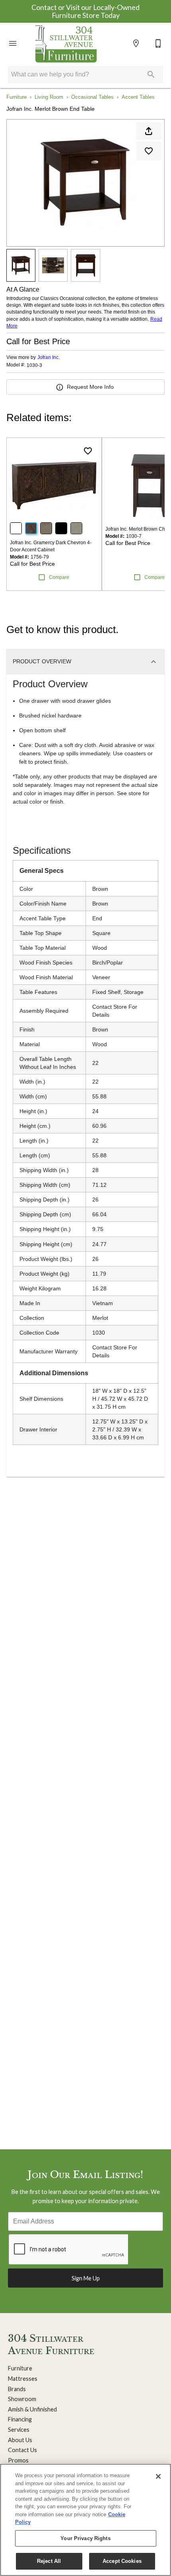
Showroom (22, 2399)
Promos (18, 2460)
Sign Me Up (86, 2278)
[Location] (136, 43)
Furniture (17, 97)
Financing (20, 2419)
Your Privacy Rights (85, 2538)
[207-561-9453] (158, 43)
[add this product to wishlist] (149, 151)
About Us (20, 2440)
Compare (59, 577)
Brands (17, 2389)
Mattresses (23, 2379)
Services (19, 2430)
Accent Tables (138, 97)
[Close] (158, 2476)
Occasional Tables (92, 97)
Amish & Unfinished (32, 2409)
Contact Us (22, 2450)
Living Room (49, 97)
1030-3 (34, 366)
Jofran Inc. (49, 357)
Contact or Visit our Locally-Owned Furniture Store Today (85, 11)
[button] (13, 43)
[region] (85, 2520)
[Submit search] (151, 74)
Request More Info (90, 387)
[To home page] (66, 43)
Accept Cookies (122, 2561)
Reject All (49, 2561)
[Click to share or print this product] (149, 131)
